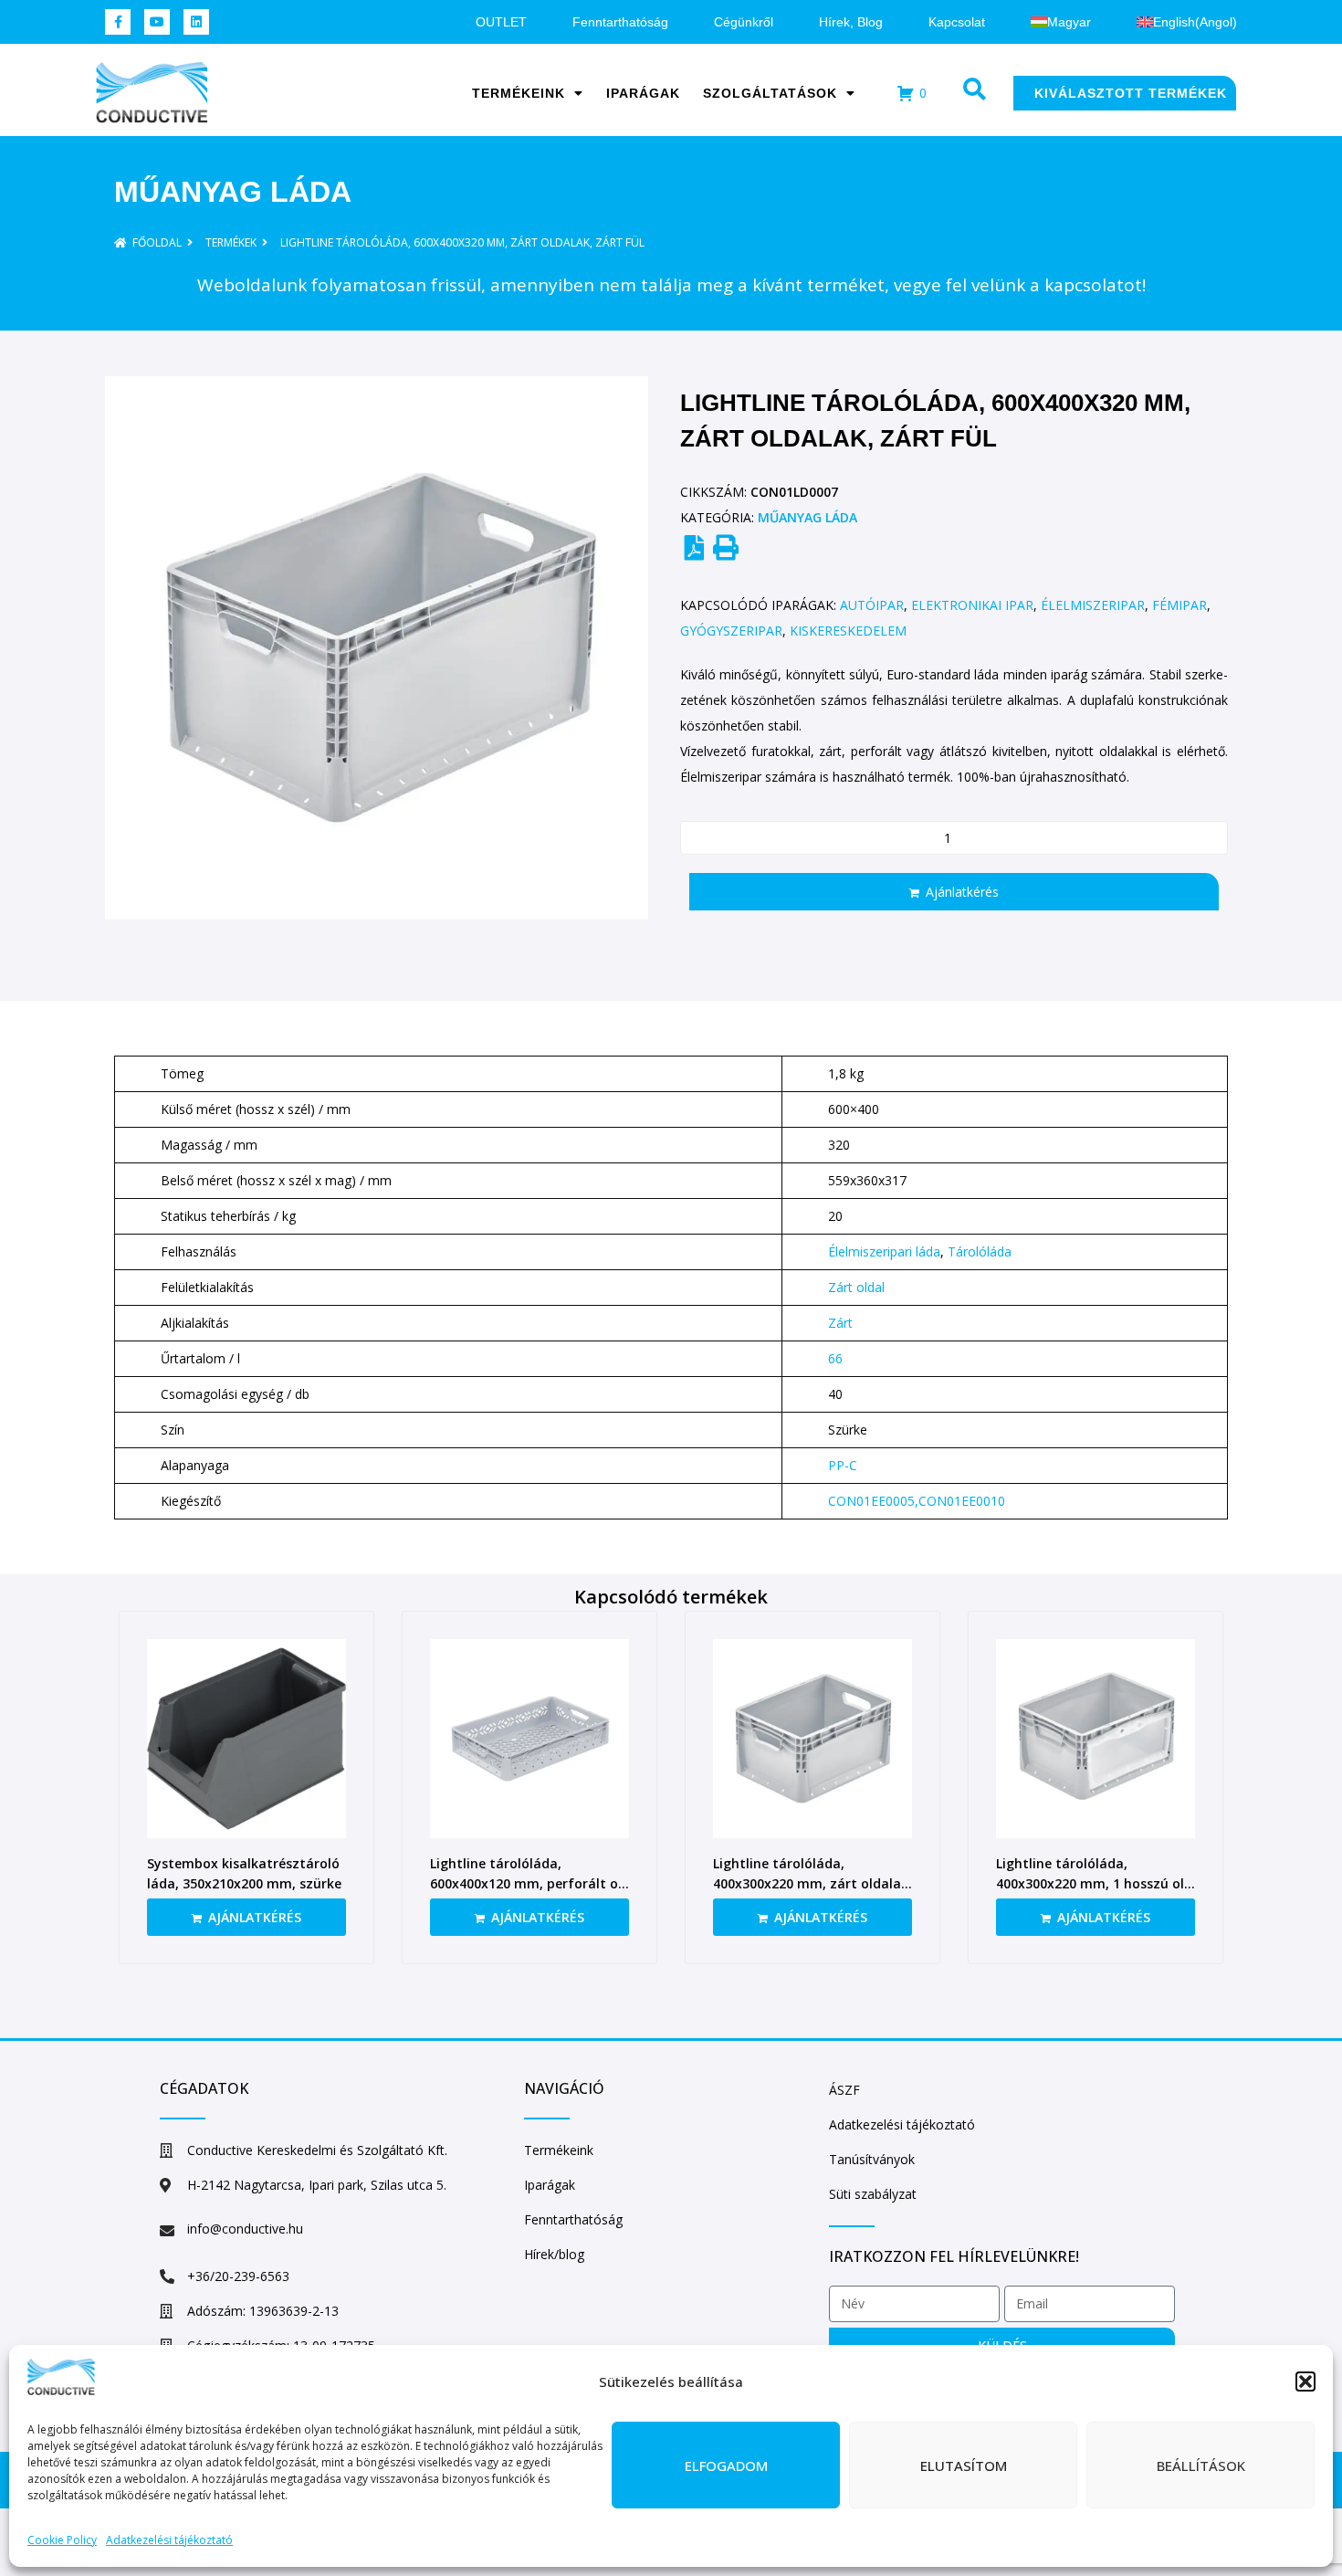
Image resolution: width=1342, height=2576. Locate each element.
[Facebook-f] (118, 22)
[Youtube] (157, 22)
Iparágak (643, 93)
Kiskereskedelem (848, 631)
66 (835, 1358)
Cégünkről (744, 22)
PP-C (843, 1465)
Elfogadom (726, 2466)
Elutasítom (964, 2466)
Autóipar (872, 605)
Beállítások (1201, 2466)
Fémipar (1179, 605)
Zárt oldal (856, 1287)
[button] (1305, 2381)
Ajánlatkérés (962, 892)
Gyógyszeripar (731, 631)
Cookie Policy (62, 2540)
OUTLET (501, 22)
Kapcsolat (957, 22)
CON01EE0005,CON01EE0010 (917, 1501)
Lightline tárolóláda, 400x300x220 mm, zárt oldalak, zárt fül (813, 1883)
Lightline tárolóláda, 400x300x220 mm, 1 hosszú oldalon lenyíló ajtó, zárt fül (1093, 1883)
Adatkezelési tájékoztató (169, 2540)
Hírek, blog (851, 22)
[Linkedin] (196, 22)
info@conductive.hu (245, 2229)
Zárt (840, 1323)
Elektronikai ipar (972, 605)
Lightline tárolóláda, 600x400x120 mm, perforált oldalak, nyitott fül (529, 1883)
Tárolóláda (980, 1251)
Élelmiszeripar (1093, 605)
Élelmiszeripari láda (884, 1251)
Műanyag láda (233, 192)
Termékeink (519, 93)
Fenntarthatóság (620, 22)
